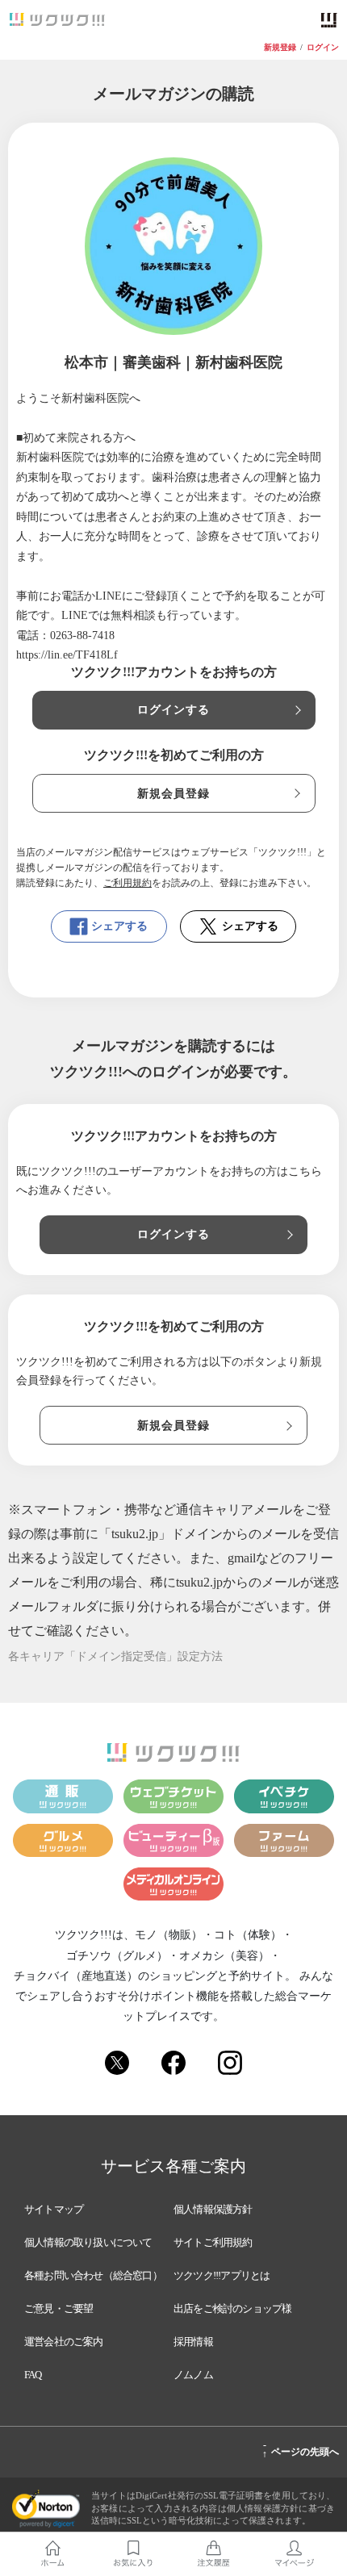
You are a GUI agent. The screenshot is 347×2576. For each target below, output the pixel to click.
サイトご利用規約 (213, 2242)
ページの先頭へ (301, 2449)
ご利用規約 (128, 883)
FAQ (33, 2375)
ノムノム (193, 2375)
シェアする (119, 926)
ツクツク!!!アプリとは (222, 2275)
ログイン (323, 48)
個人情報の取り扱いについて (88, 2242)
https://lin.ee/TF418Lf (67, 655)
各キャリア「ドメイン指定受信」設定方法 (115, 1656)
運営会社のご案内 (64, 2342)
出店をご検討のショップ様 (232, 2308)
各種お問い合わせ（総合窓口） (93, 2275)
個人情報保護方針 (213, 2209)
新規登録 (280, 48)
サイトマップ (54, 2209)
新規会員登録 (174, 794)
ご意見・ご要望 (59, 2308)
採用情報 (193, 2342)
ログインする (174, 710)
